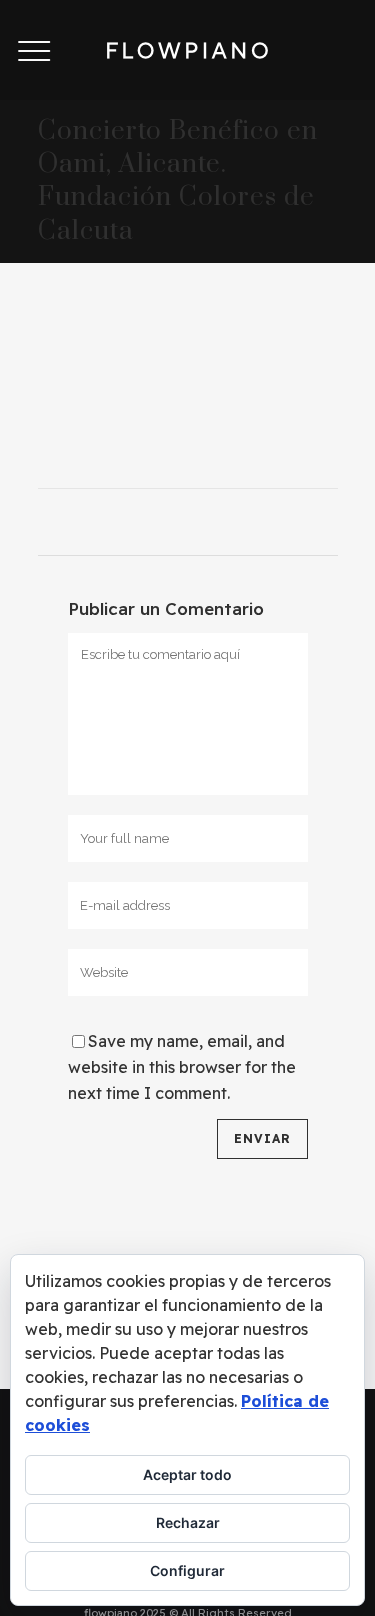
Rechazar (188, 1522)
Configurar (187, 1570)
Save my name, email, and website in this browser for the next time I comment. (182, 1067)
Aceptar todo (187, 1474)
